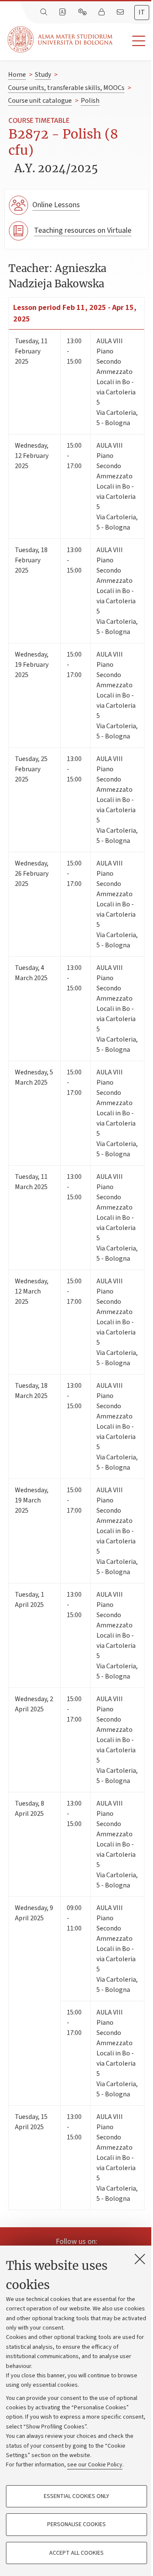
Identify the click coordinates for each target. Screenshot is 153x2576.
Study (43, 75)
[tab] (142, 13)
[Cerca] (45, 12)
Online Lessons (56, 205)
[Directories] (63, 12)
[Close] (140, 2259)
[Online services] (83, 12)
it (142, 12)
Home (17, 75)
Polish (90, 101)
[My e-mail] (121, 12)
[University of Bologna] (61, 39)
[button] (133, 41)
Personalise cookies (76, 2524)
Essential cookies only (76, 2496)
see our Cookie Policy (95, 2465)
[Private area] (102, 12)
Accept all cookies (76, 2553)
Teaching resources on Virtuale (83, 230)
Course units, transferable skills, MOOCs (66, 88)
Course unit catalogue (40, 101)
